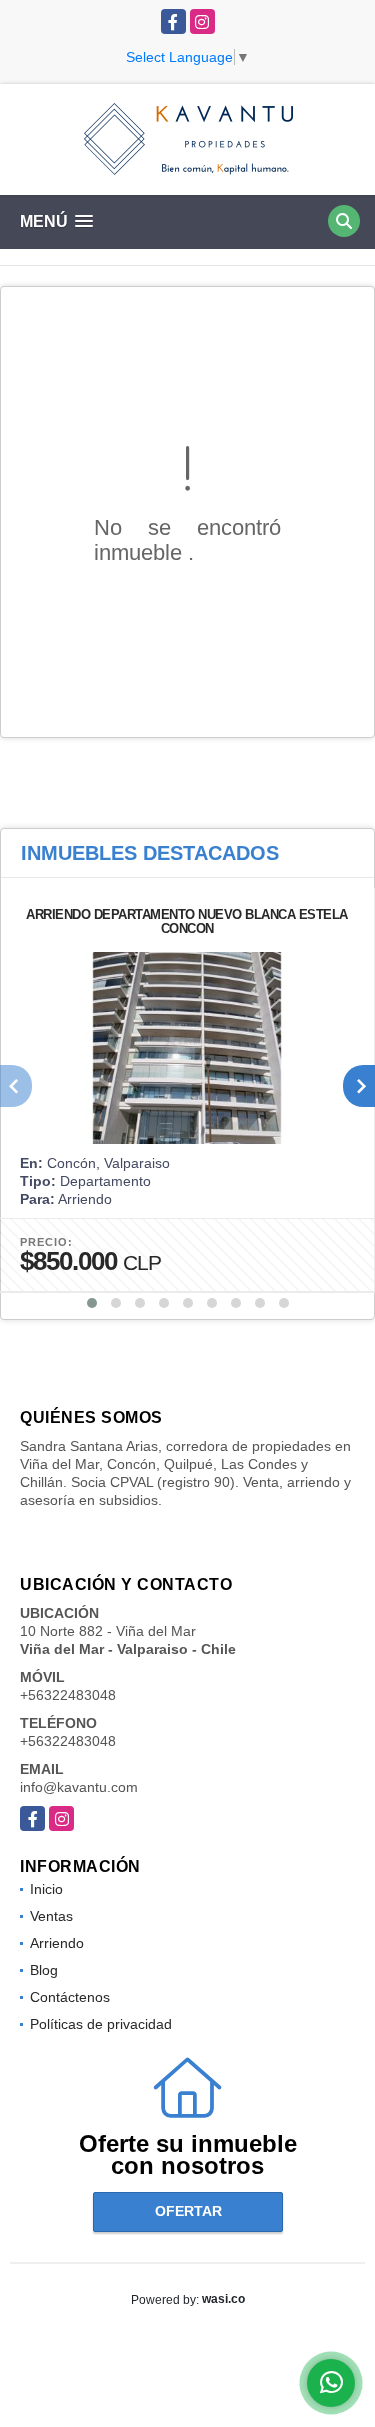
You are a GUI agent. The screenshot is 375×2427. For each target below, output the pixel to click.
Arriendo (57, 1943)
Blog (44, 1970)
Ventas (51, 1916)
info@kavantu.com (79, 1787)
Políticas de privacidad (101, 2024)
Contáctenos (70, 1997)
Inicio (46, 1889)
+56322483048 (68, 1695)
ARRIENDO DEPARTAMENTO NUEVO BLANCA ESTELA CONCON (187, 921)
